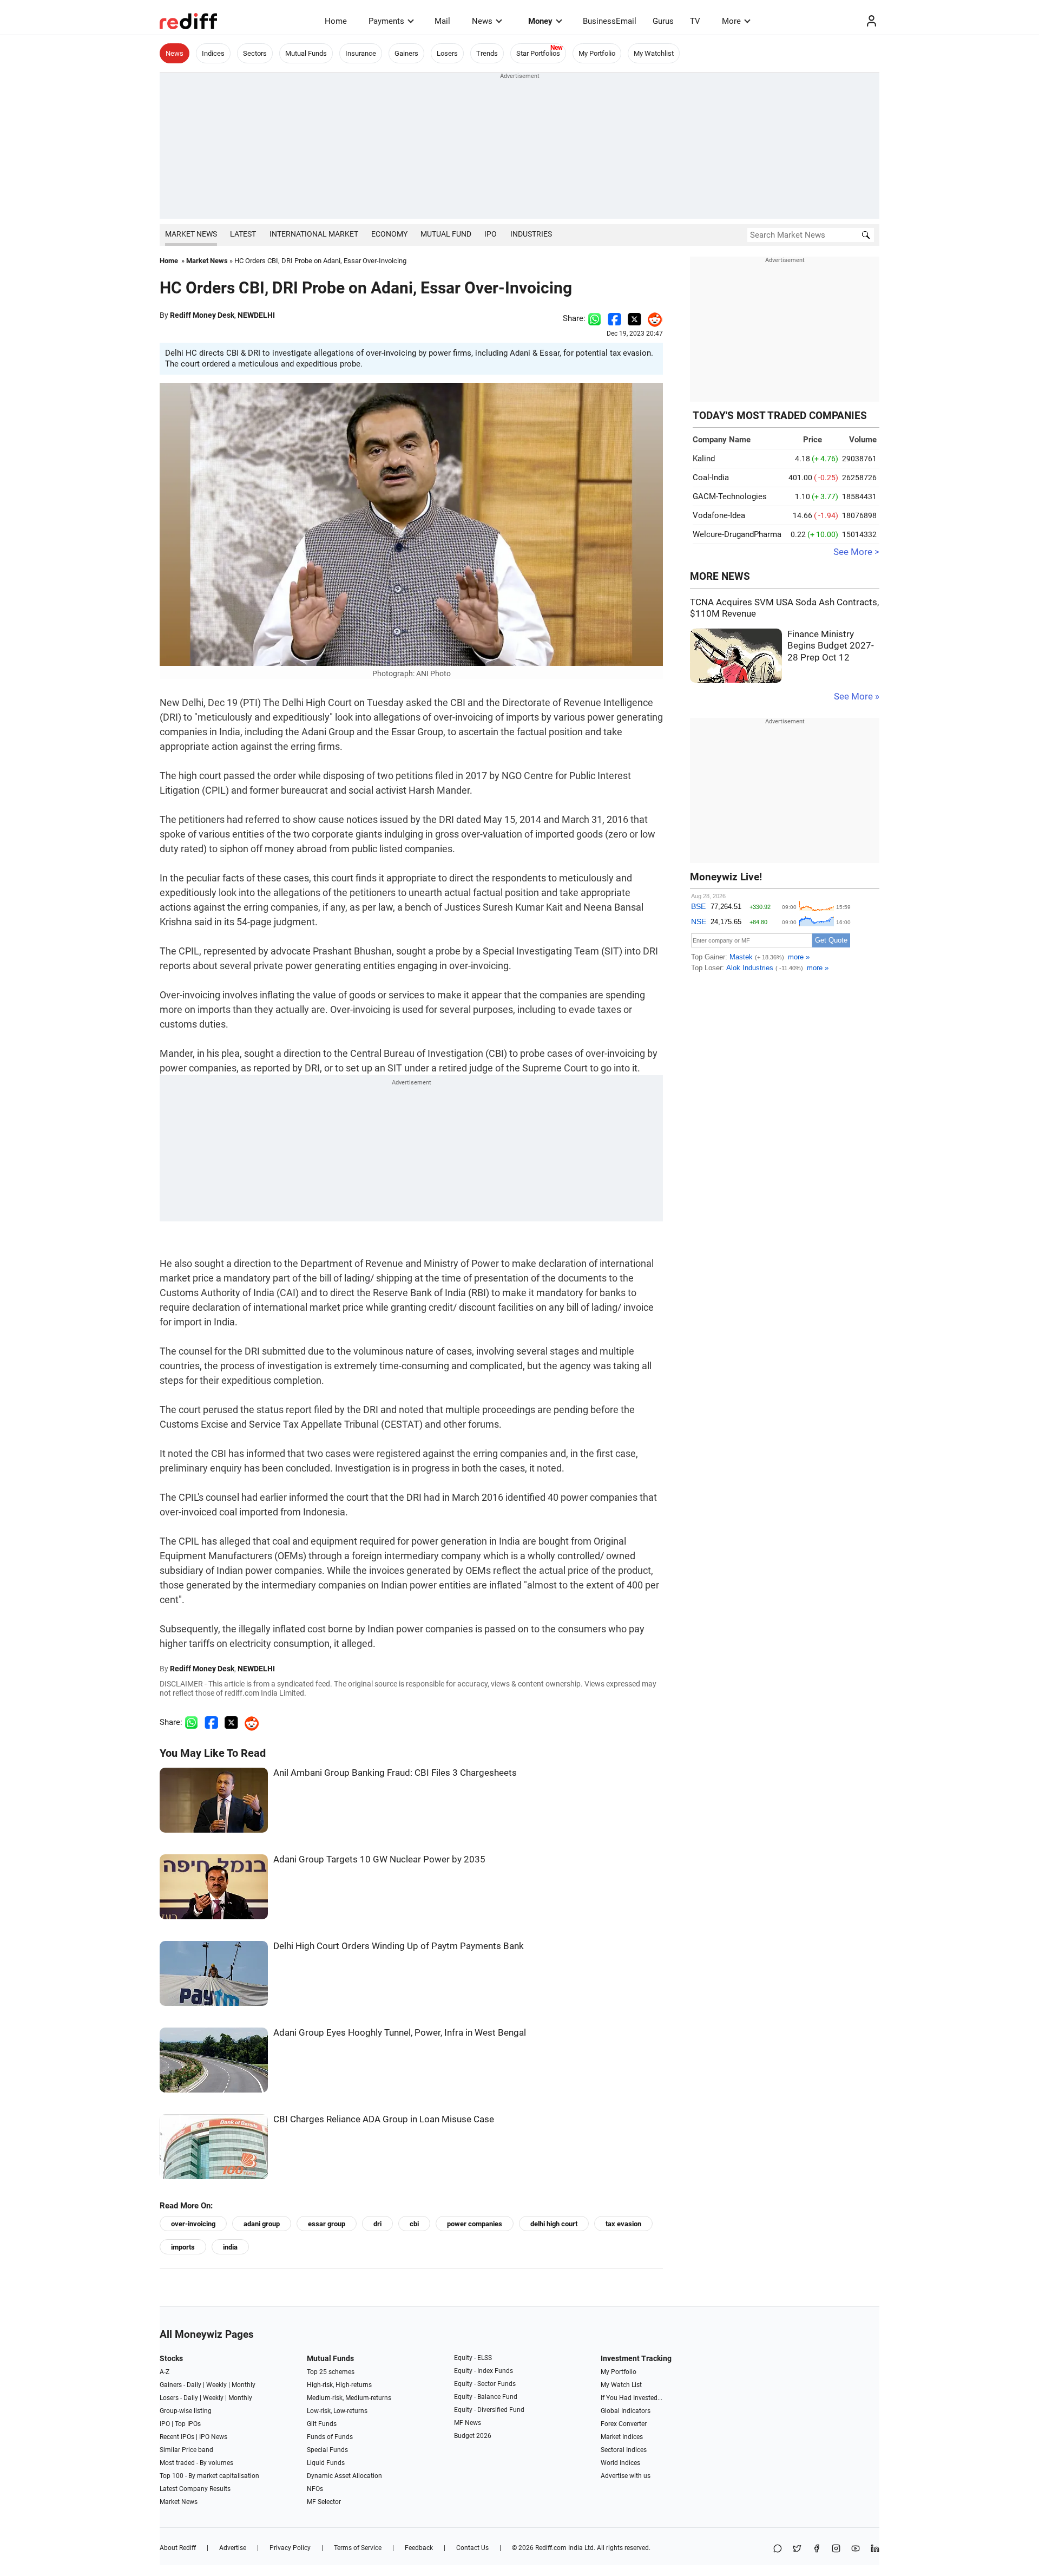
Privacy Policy (290, 2548)
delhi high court (554, 2224)
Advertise (233, 2548)
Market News (191, 234)
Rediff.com (551, 2548)
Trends (487, 53)
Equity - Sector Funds (485, 2384)
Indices (213, 53)
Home (336, 21)
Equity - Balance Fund (486, 2397)
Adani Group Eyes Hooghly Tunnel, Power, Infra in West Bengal (400, 2033)
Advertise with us (626, 2476)
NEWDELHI (256, 315)
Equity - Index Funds (484, 2371)
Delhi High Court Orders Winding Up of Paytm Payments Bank (399, 1946)
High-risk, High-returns (339, 2385)
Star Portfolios (538, 53)
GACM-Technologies (730, 496)
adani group (262, 2224)
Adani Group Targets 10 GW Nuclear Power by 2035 (379, 1859)
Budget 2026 (473, 2436)
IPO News (213, 2437)
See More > (856, 552)
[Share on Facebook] (614, 318)
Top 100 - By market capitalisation (209, 2476)
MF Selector (324, 2502)
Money (540, 21)
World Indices (620, 2463)
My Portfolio (597, 53)
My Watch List (621, 2385)
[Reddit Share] (652, 318)
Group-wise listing (186, 2411)
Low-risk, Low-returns (337, 2411)
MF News (468, 2423)
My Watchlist (654, 53)
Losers (447, 53)
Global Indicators (626, 2411)
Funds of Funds (330, 2437)
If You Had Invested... (632, 2398)
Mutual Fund (446, 234)
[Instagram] (836, 2549)
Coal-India (711, 478)
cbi (414, 2224)
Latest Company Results (195, 2489)
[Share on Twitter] (634, 318)
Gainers (406, 53)
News (482, 21)
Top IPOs (188, 2424)
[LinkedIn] (875, 2549)
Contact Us (472, 2548)
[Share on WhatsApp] (778, 2549)
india (230, 2247)
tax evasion (623, 2224)
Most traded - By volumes (196, 2463)
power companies (475, 2224)
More (731, 21)
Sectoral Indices (624, 2450)
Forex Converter (624, 2424)
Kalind (704, 459)
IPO (491, 234)
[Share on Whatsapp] (594, 318)
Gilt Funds (322, 2424)
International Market (314, 234)
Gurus (663, 21)
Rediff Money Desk (202, 315)
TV (695, 21)
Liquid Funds (326, 2463)
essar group (327, 2224)
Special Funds (327, 2450)
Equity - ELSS (473, 2358)
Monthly (244, 2385)
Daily (194, 2385)
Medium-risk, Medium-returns (349, 2398)
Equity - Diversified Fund (489, 2410)
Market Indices (622, 2437)
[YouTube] (856, 2549)
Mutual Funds (306, 53)
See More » (857, 697)
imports (183, 2247)
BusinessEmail (610, 21)
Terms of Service (358, 2548)
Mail (442, 21)
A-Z (165, 2372)
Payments (386, 21)
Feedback (419, 2548)
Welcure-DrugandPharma (737, 534)
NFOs (315, 2489)
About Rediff (178, 2548)
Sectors (255, 53)
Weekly (216, 2385)
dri (377, 2224)
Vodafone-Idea (719, 515)
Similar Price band (186, 2450)
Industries (531, 234)
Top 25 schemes (331, 2372)
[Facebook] (817, 2549)
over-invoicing (193, 2224)
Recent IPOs (177, 2437)
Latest (243, 234)
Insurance (361, 53)
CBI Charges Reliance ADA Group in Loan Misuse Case (384, 2119)
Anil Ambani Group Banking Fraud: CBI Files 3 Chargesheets (395, 1773)
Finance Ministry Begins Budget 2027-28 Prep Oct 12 (831, 646)
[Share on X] (797, 2549)
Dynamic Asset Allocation (344, 2476)
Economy (389, 234)
